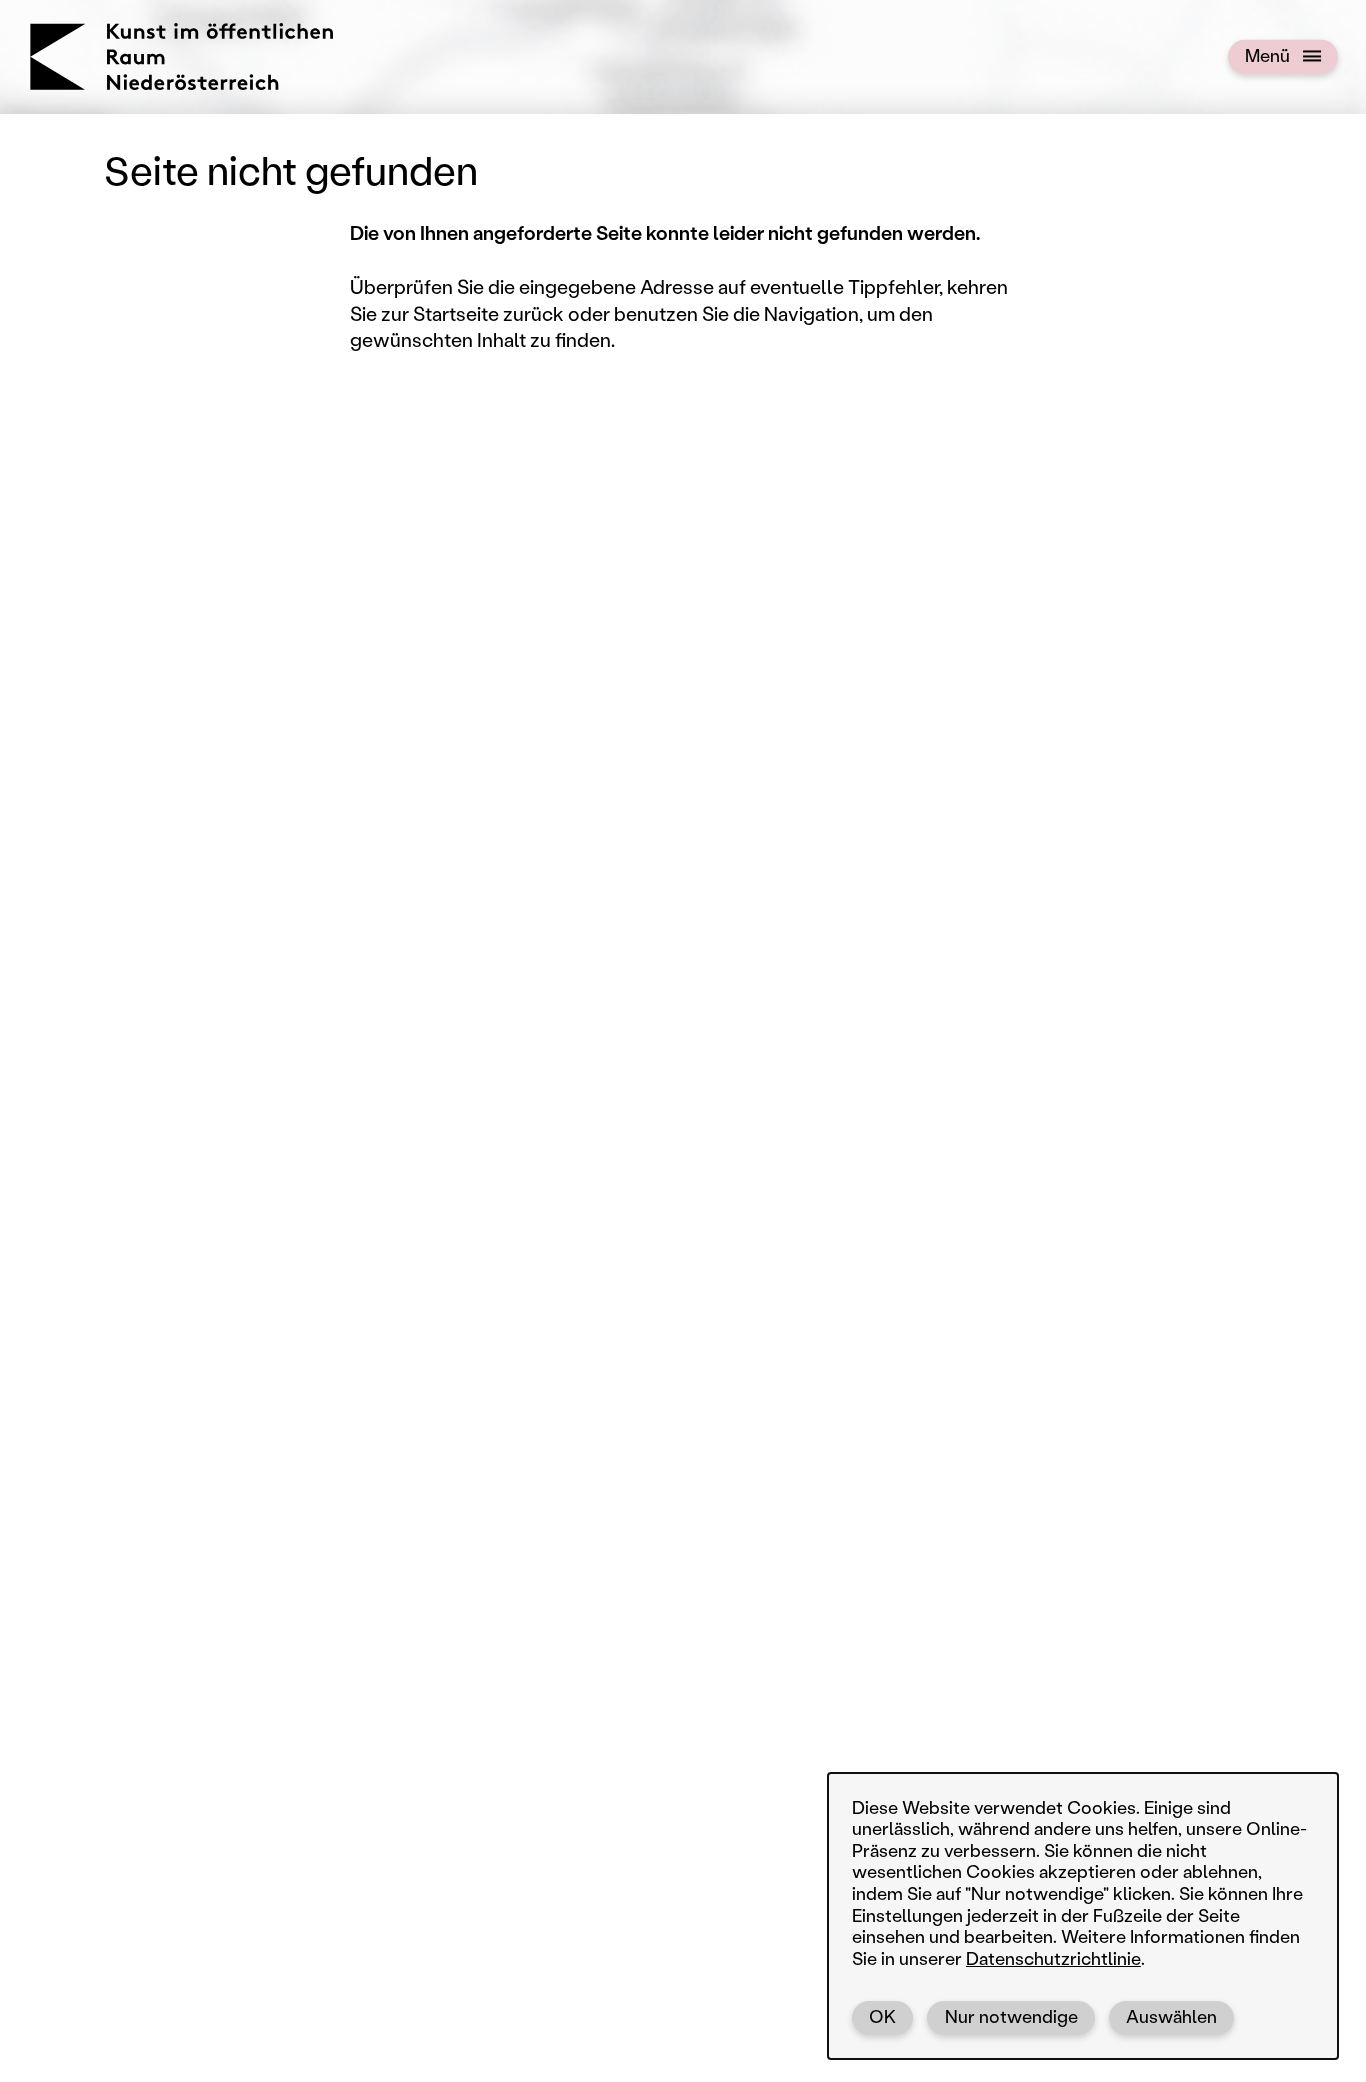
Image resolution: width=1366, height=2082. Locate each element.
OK (882, 2016)
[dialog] (1083, 1916)
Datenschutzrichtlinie (1053, 1958)
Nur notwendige (1011, 2016)
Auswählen (1171, 2016)
